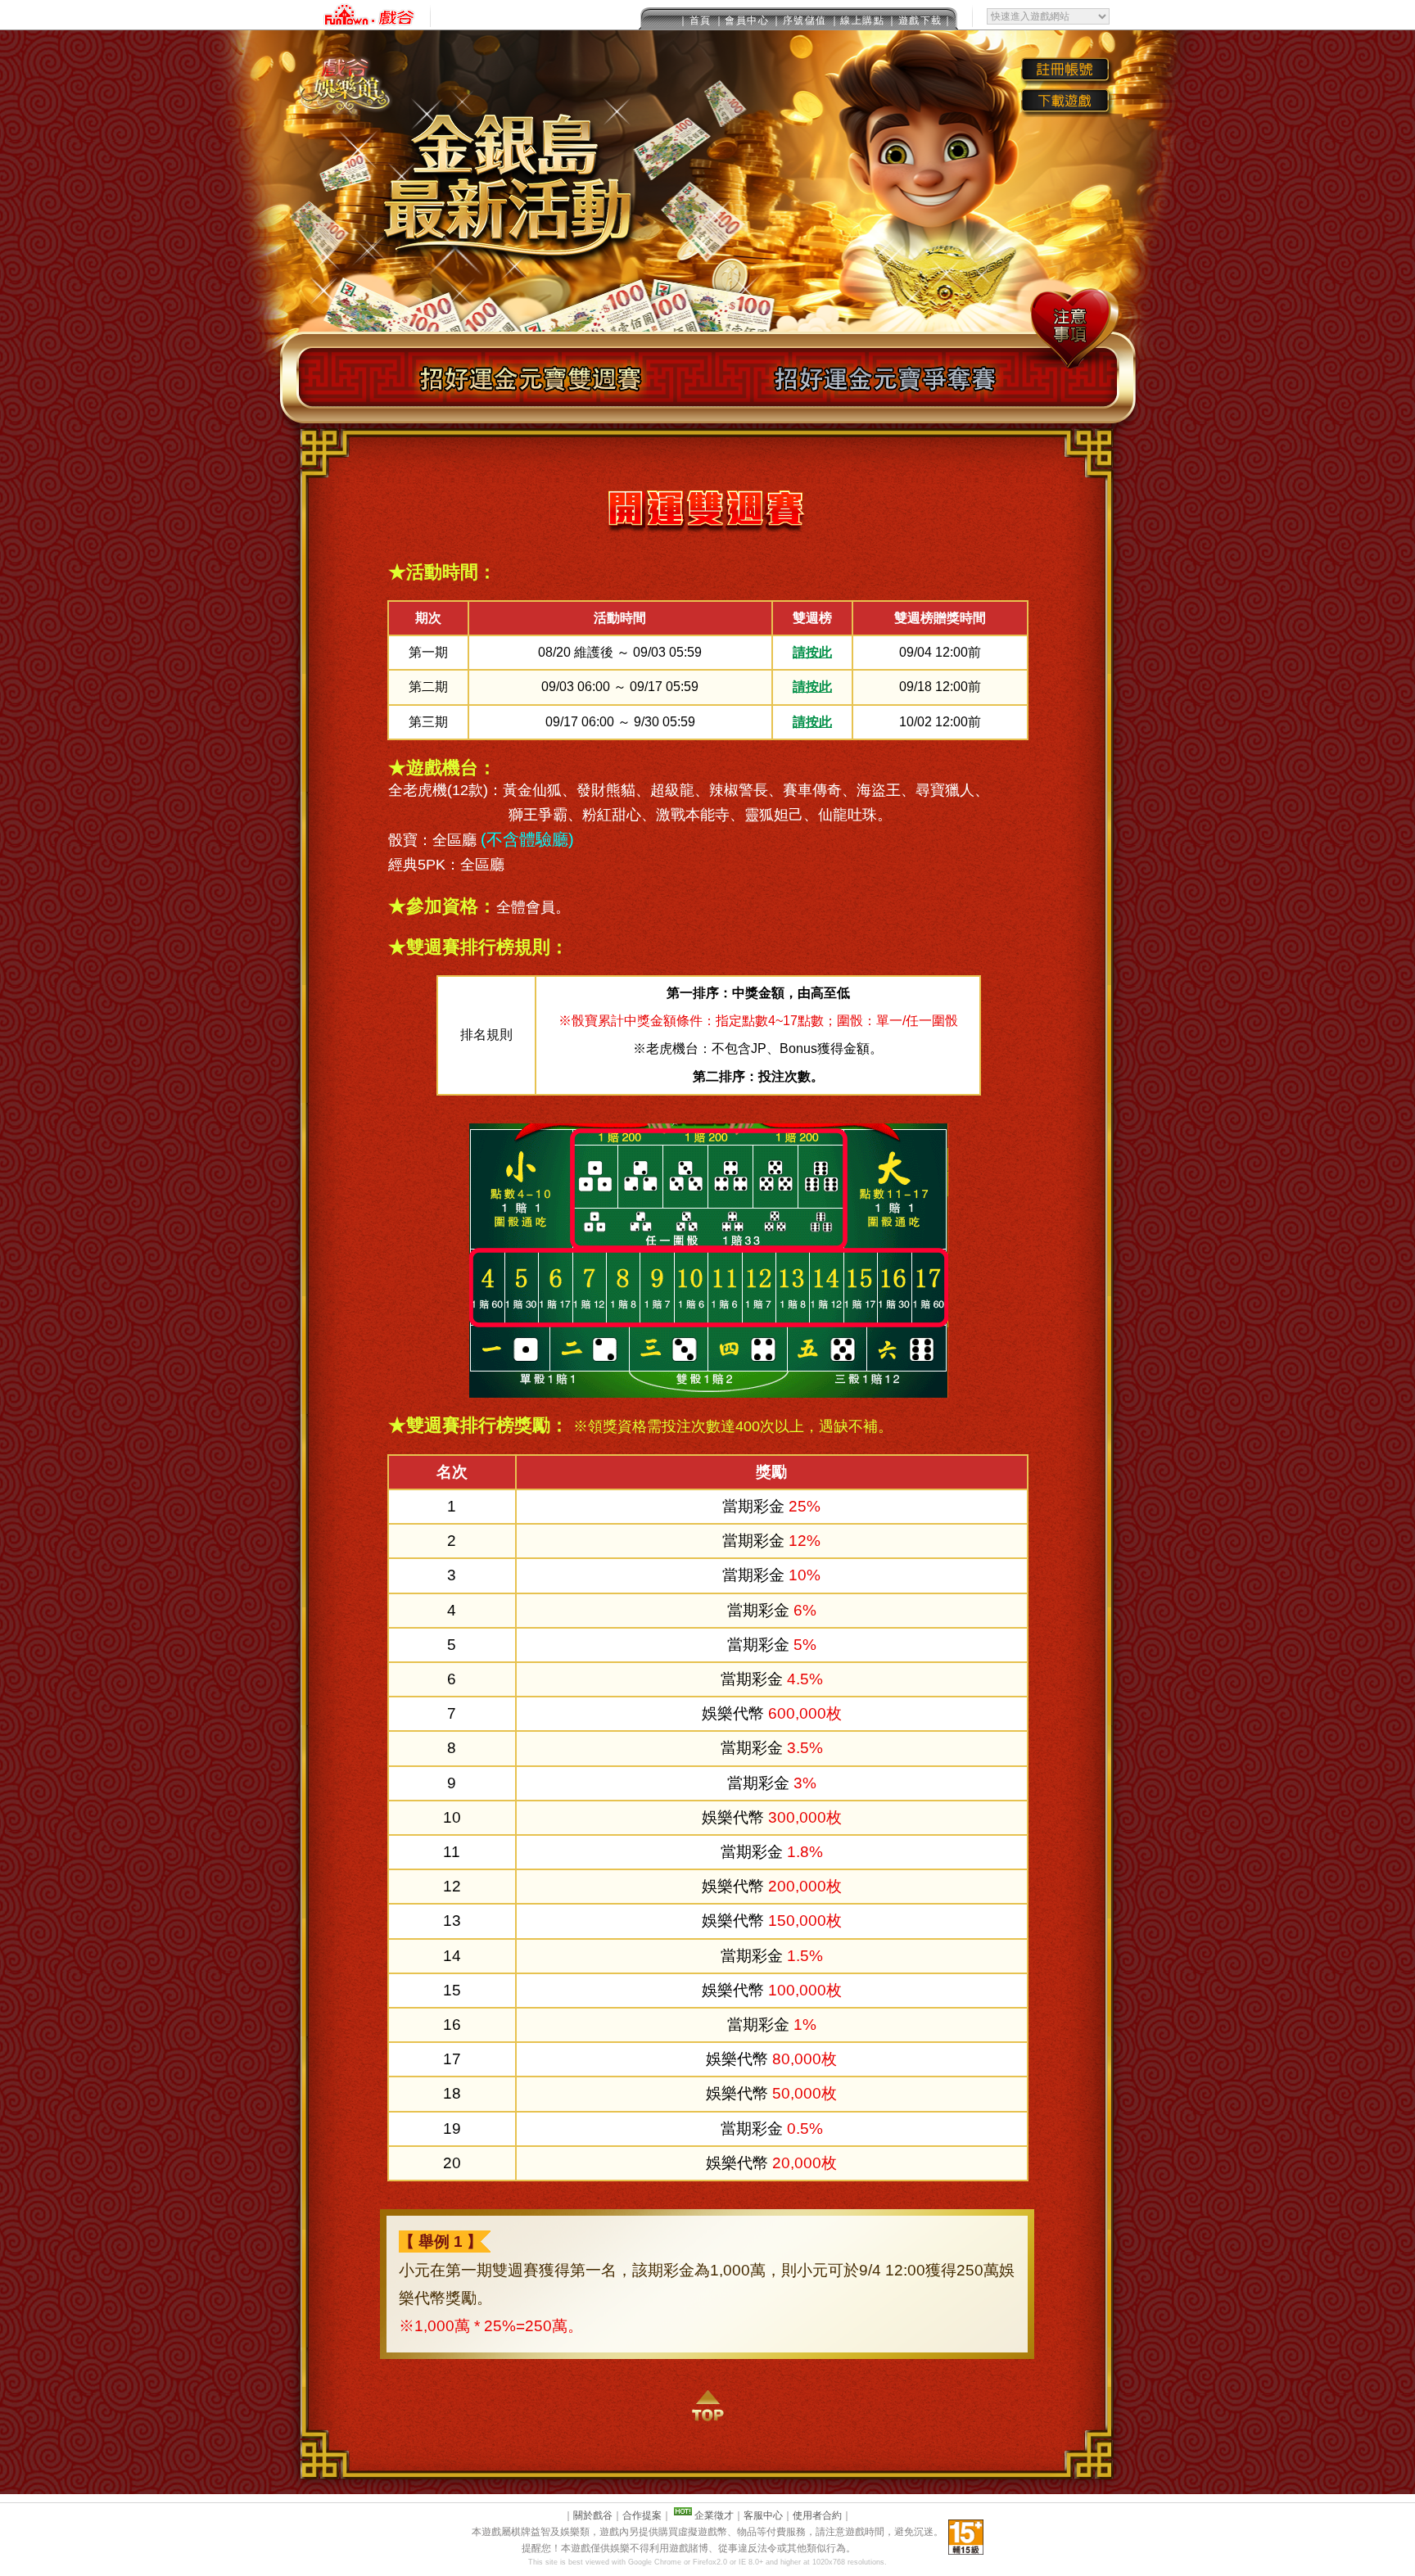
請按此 (812, 652)
